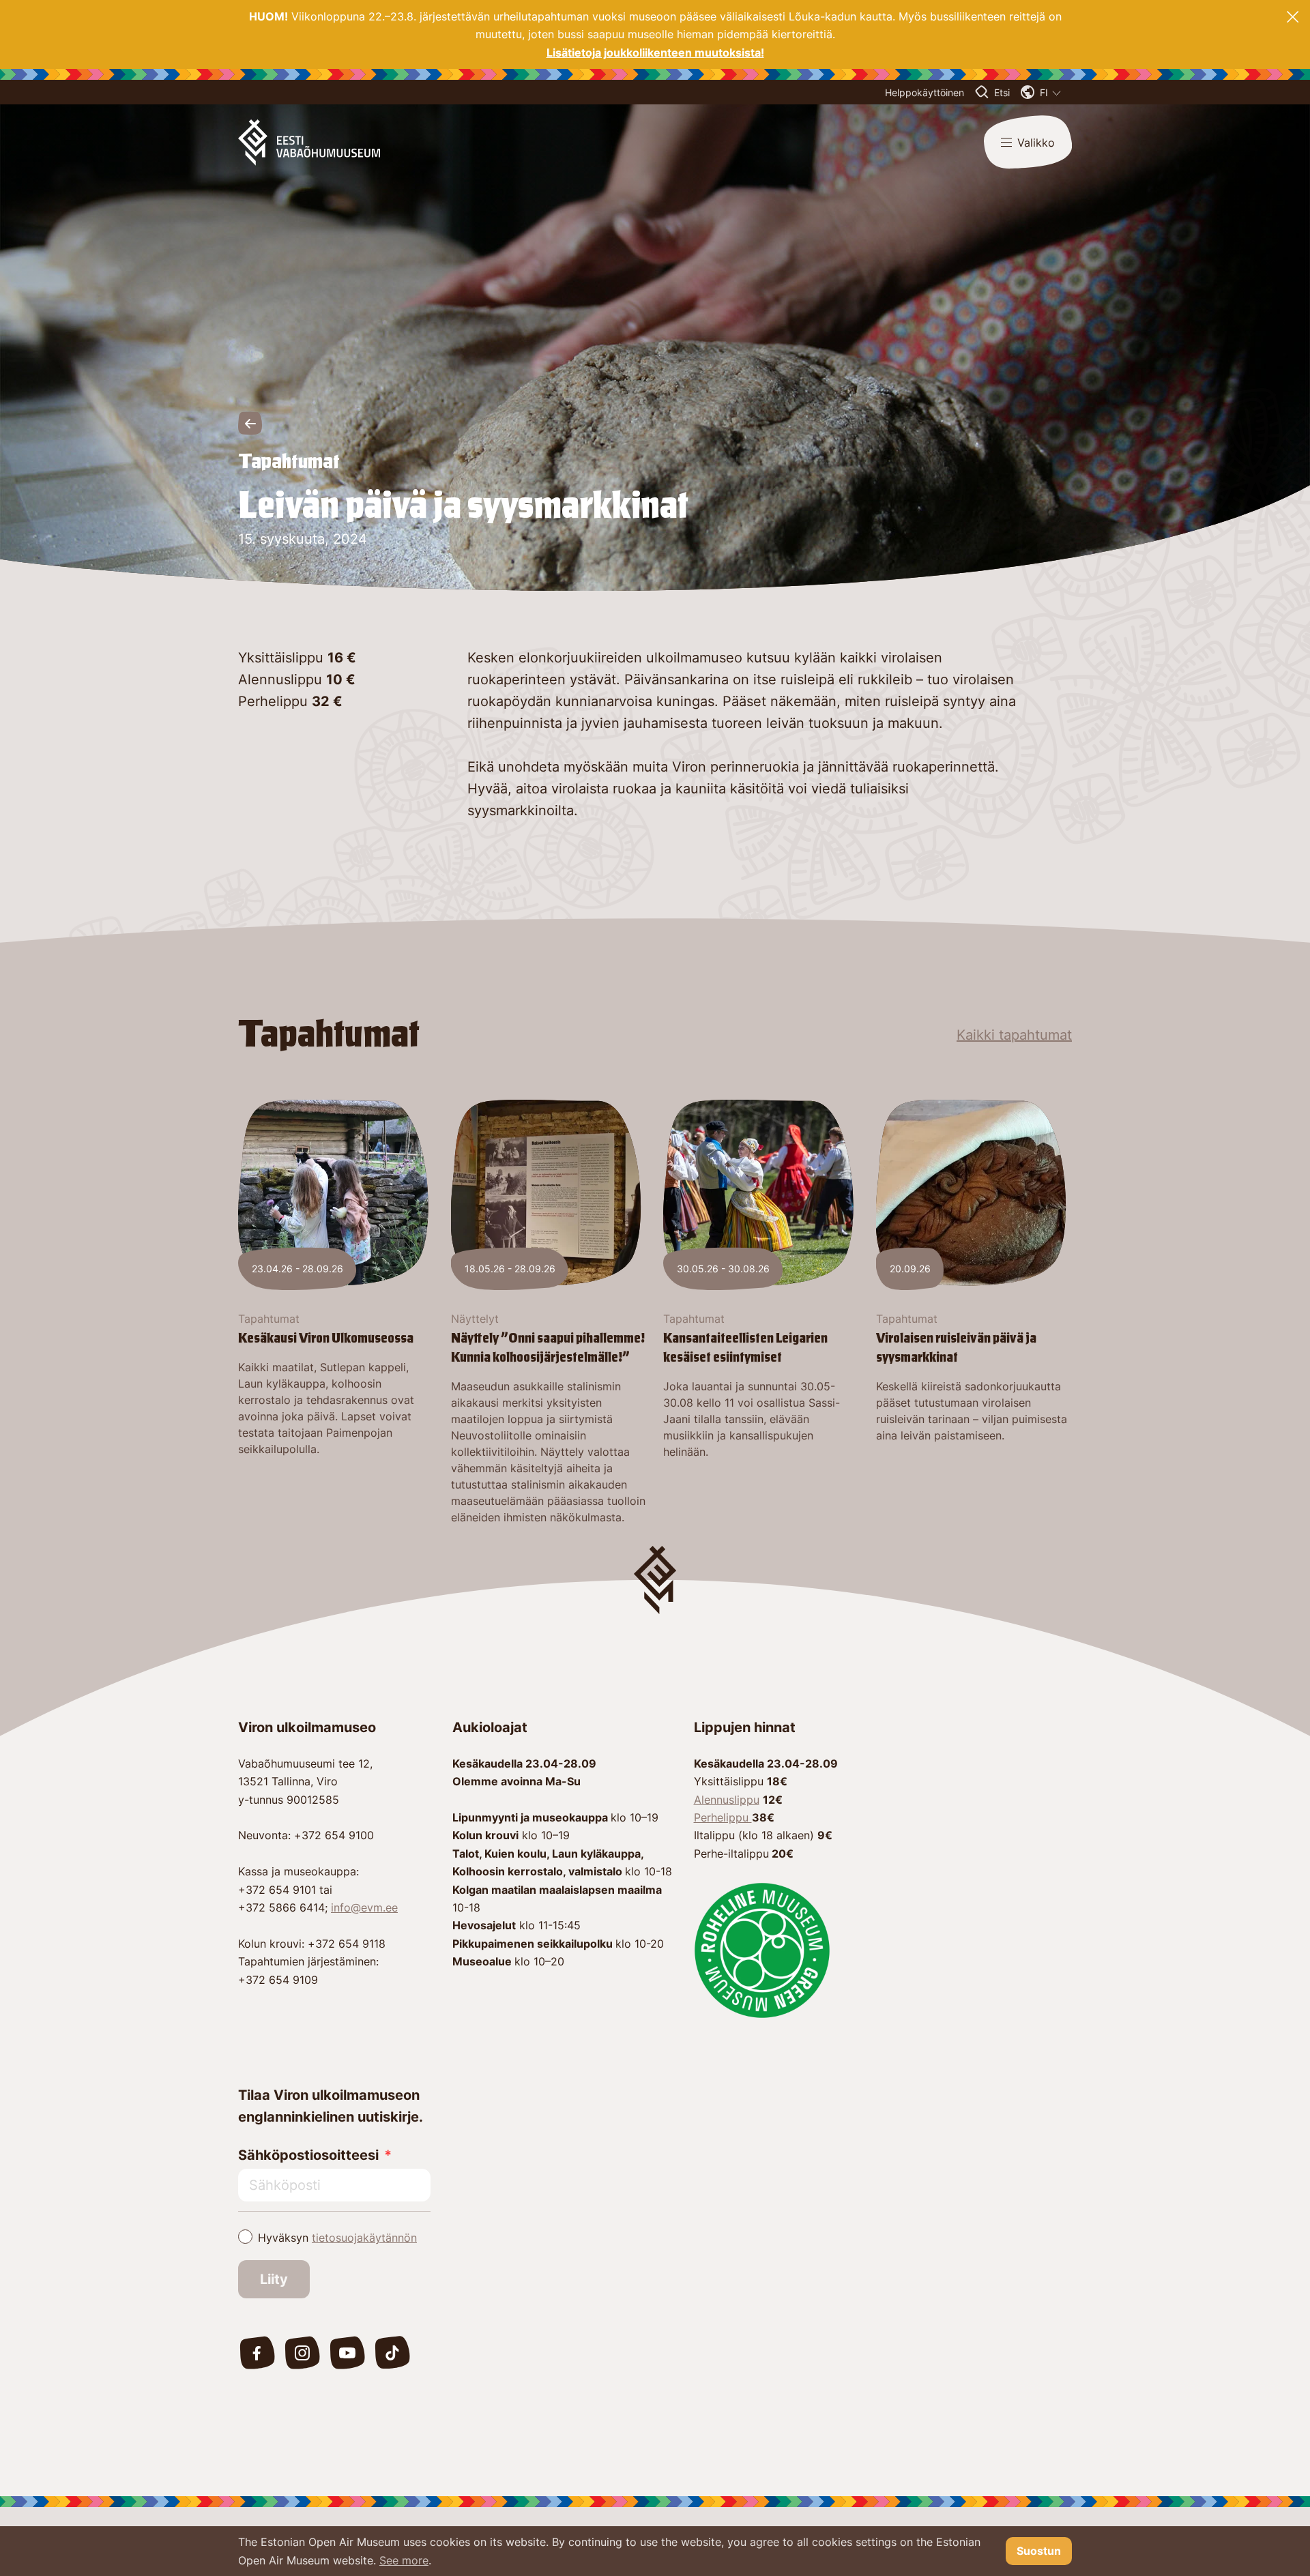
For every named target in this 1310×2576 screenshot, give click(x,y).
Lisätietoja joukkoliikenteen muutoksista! (655, 53)
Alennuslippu (727, 1800)
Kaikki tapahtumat (1014, 1035)
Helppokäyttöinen (925, 92)
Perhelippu (723, 1817)
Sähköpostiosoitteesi (308, 2155)
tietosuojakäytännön (364, 2238)
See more (404, 2560)
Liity (274, 2279)
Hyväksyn (337, 2238)
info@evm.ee (364, 1907)
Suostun (1039, 2551)
